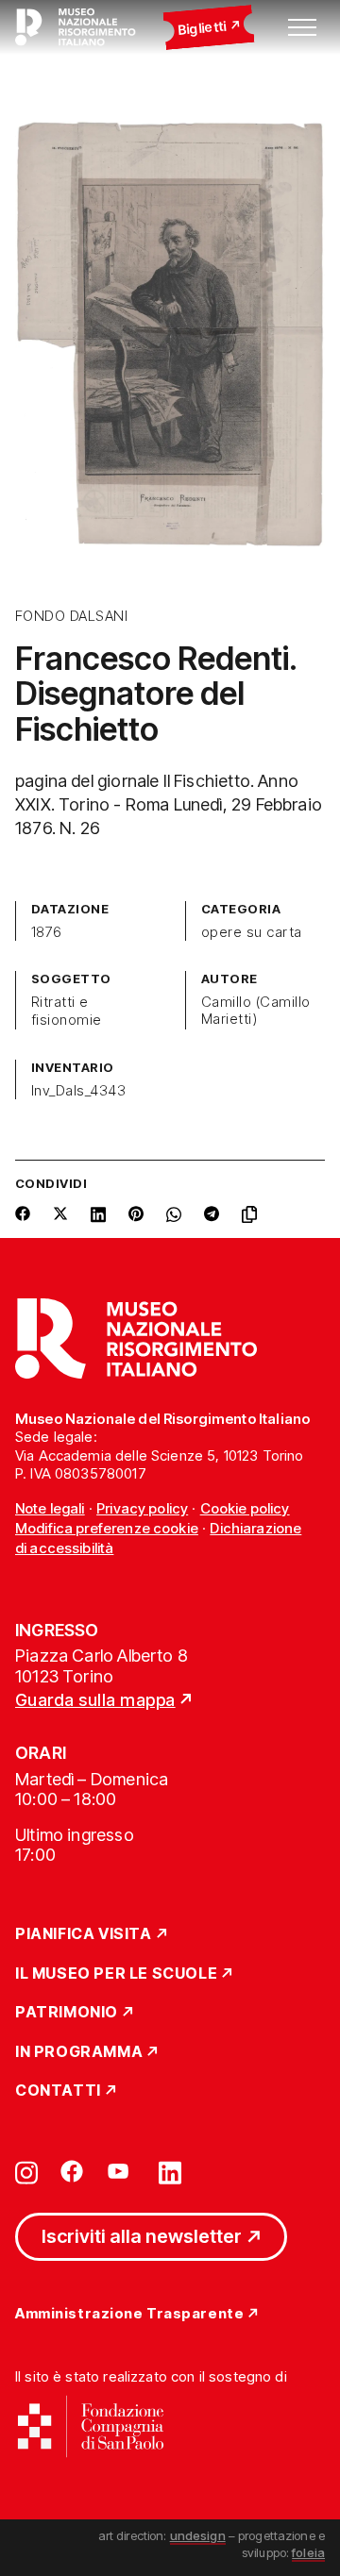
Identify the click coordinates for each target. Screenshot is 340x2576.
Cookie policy (245, 1508)
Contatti (58, 2091)
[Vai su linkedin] (170, 2171)
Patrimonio (67, 2013)
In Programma (79, 2052)
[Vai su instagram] (26, 2171)
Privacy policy (142, 1508)
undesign (198, 2535)
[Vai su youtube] (121, 2171)
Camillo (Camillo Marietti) (256, 1011)
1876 (47, 932)
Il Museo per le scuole (116, 1974)
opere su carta (252, 932)
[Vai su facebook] (72, 2171)
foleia (308, 2552)
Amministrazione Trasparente (129, 2314)
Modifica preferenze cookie (107, 1528)
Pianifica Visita (84, 1934)
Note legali (50, 1508)
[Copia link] (253, 1214)
